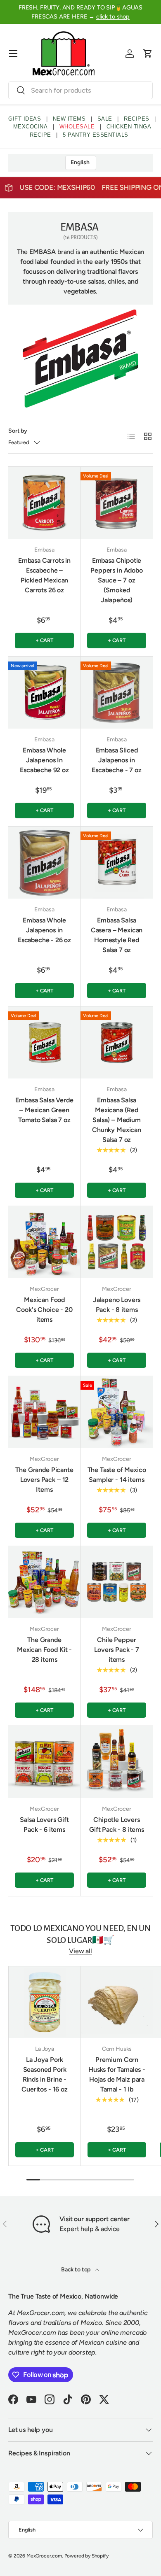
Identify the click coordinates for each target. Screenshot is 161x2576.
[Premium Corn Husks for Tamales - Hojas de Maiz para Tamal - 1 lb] (117, 2002)
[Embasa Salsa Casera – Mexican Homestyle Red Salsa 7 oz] (117, 863)
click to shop (113, 16)
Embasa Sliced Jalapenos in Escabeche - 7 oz (116, 760)
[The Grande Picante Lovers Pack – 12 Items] (44, 1412)
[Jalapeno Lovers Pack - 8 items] (117, 1242)
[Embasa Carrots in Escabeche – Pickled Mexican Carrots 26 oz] (44, 503)
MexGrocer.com (44, 2556)
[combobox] (80, 90)
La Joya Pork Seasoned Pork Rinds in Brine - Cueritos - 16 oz (44, 2074)
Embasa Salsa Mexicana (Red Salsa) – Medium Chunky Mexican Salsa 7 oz (117, 1120)
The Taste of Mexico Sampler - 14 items (117, 1475)
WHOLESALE (77, 127)
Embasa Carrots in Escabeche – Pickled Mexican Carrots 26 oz (44, 575)
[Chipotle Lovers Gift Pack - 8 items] (117, 1762)
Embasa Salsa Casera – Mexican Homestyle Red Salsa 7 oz (117, 935)
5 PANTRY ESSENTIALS (96, 135)
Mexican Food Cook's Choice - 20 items (44, 1310)
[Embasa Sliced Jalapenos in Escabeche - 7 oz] (117, 693)
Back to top (76, 2270)
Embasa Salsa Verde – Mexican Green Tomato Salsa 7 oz (44, 1110)
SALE (105, 119)
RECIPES (137, 119)
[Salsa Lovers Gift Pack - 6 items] (44, 1762)
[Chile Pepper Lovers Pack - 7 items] (117, 1582)
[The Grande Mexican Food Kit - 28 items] (44, 1582)
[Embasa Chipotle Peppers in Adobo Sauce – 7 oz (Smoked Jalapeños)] (117, 503)
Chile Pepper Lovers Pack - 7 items (117, 1650)
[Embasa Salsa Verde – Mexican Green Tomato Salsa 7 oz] (44, 1042)
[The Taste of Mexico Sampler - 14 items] (117, 1412)
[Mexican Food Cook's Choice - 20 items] (44, 1242)
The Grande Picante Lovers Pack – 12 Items (44, 1480)
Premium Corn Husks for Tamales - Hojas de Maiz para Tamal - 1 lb (117, 2074)
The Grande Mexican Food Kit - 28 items (44, 1650)
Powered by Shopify (86, 2556)
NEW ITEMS (69, 119)
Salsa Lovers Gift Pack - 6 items (44, 1825)
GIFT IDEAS (25, 119)
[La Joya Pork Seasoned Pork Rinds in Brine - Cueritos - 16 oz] (45, 2002)
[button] (148, 54)
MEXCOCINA (31, 127)
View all (80, 1951)
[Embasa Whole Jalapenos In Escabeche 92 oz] (44, 693)
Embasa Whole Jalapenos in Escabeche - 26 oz (44, 930)
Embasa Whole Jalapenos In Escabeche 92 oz (44, 760)
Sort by (18, 431)
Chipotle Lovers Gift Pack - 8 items (117, 1825)
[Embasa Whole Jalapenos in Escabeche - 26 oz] (44, 863)
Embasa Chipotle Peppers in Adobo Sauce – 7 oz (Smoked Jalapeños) (116, 580)
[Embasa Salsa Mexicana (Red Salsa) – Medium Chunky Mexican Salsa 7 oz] (117, 1042)
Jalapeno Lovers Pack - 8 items (117, 1305)
